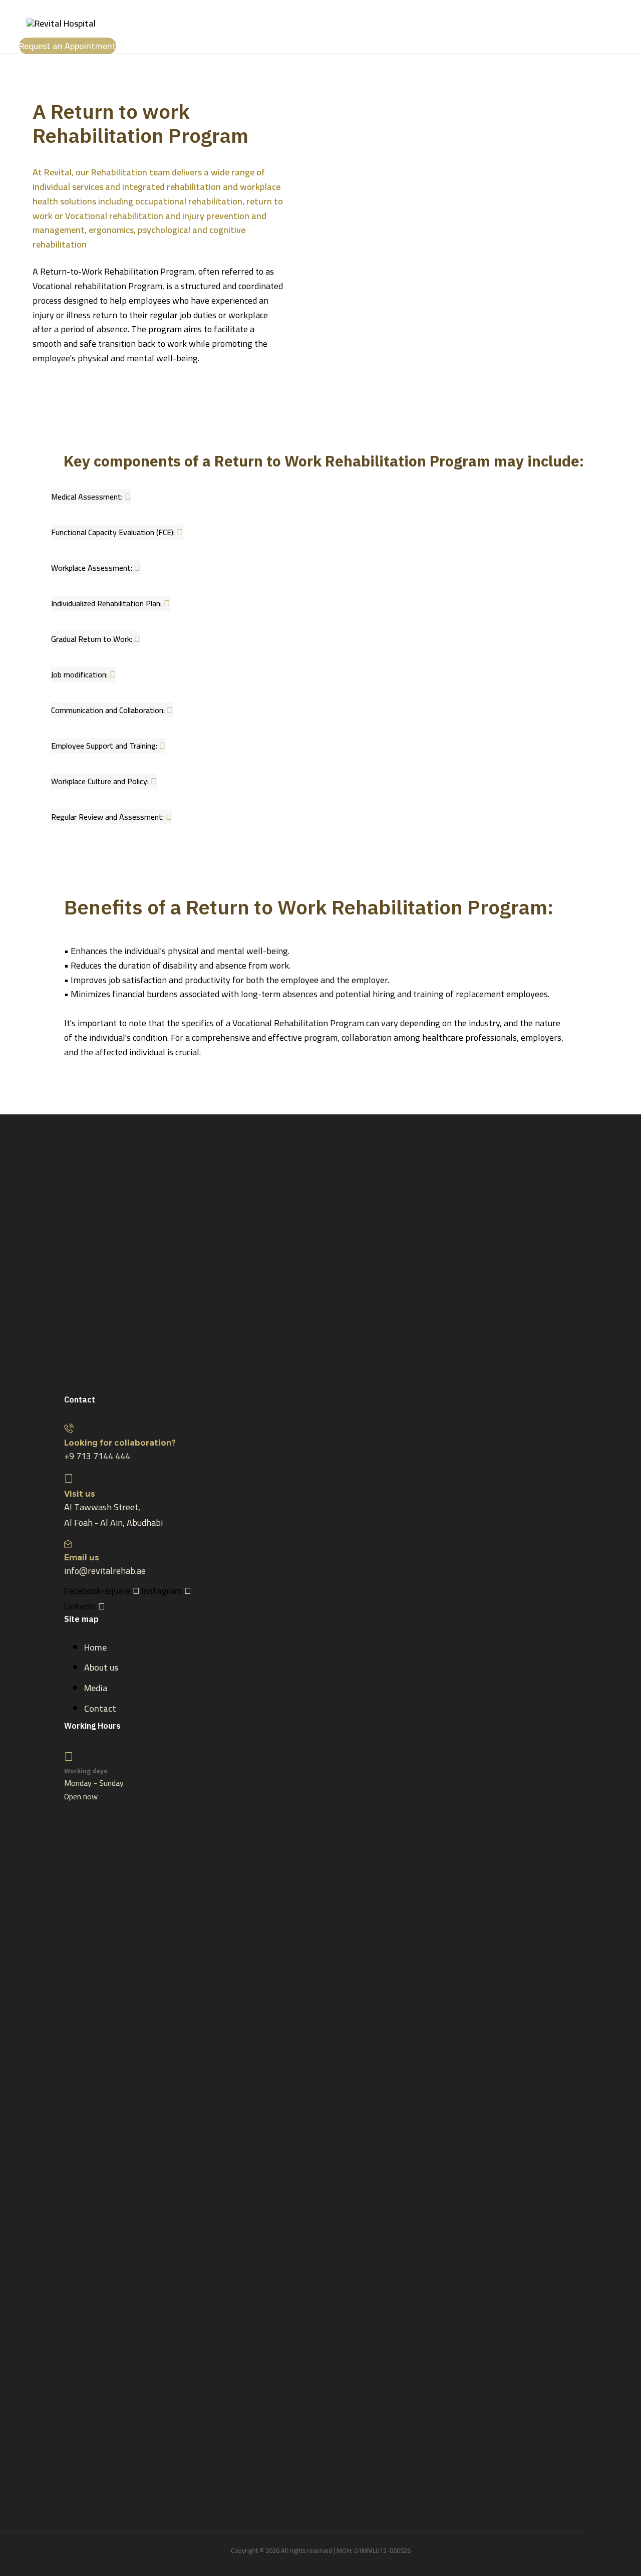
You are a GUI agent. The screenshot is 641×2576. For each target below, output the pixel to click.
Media (96, 1688)
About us (101, 1667)
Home (95, 1647)
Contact (100, 1708)
